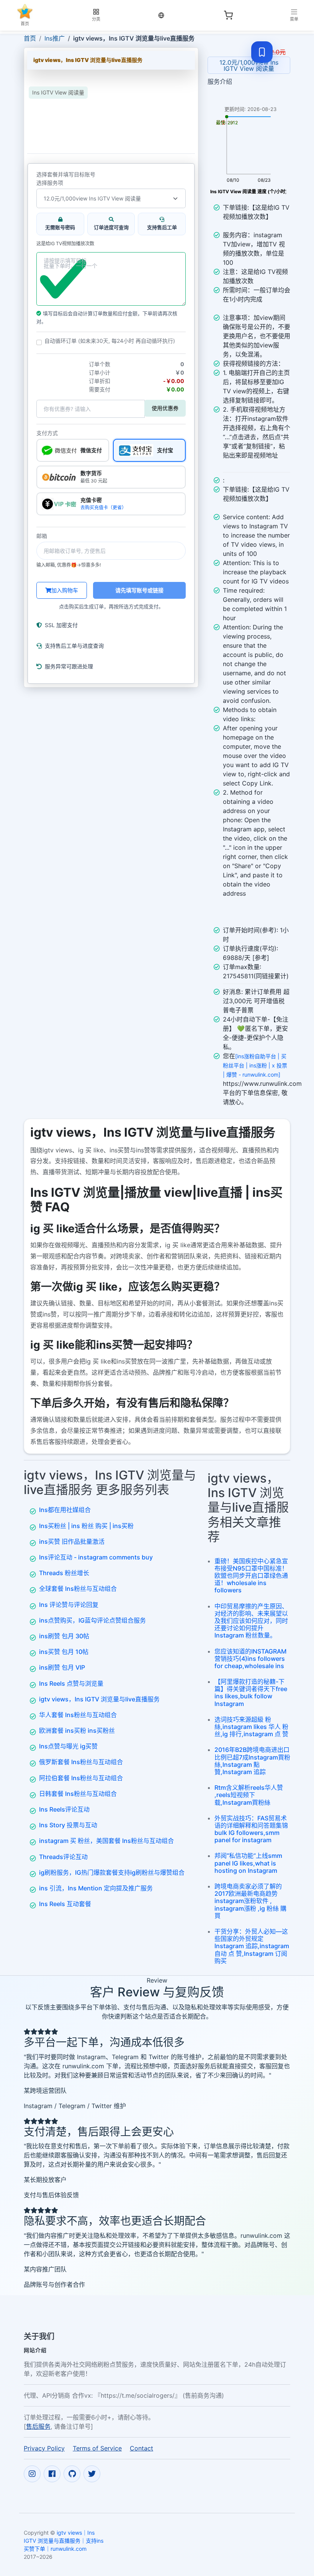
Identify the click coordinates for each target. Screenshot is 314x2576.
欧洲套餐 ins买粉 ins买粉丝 (77, 1730)
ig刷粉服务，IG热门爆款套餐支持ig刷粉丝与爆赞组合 (112, 1872)
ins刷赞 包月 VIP (62, 1667)
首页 (30, 38)
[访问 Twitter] (92, 2474)
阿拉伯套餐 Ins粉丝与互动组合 (81, 1778)
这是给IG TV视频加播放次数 (65, 244)
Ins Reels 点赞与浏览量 (71, 1683)
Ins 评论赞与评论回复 (69, 1605)
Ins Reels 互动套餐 (65, 1904)
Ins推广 (55, 38)
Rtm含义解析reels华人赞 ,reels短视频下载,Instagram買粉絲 (249, 1795)
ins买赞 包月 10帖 (64, 1652)
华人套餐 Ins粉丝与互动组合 (78, 1715)
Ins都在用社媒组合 (65, 1510)
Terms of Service (97, 2448)
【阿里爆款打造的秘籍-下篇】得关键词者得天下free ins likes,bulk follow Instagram (251, 1693)
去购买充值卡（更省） (103, 508)
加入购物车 (65, 590)
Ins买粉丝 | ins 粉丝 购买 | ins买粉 (86, 1526)
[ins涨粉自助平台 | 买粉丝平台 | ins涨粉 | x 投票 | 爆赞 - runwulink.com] (255, 1065)
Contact (141, 2448)
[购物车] (228, 15)
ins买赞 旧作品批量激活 (72, 1541)
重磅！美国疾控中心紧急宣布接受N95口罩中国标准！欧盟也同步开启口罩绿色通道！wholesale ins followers (251, 1576)
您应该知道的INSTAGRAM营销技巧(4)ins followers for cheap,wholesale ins (250, 1659)
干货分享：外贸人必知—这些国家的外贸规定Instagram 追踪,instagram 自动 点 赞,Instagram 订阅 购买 (252, 1946)
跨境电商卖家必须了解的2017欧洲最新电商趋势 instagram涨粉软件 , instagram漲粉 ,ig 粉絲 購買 (250, 1901)
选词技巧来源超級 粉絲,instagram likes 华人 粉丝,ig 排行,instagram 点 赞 (251, 1727)
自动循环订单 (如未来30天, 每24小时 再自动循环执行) (110, 341)
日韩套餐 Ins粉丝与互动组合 (78, 1794)
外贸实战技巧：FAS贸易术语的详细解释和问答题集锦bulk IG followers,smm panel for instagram (251, 1829)
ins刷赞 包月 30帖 (64, 1636)
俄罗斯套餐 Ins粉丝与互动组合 (81, 1762)
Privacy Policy (44, 2448)
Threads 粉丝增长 (64, 1573)
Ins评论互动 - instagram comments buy (96, 1557)
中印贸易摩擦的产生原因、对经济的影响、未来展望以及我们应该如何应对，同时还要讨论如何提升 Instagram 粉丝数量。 (251, 1621)
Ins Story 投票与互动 (68, 1825)
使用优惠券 (165, 408)
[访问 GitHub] (72, 2474)
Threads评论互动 (63, 1857)
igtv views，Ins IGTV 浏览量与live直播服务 (99, 1699)
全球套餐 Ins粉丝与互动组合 (78, 1589)
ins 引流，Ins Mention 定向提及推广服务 (96, 1888)
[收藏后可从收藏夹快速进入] (262, 52)
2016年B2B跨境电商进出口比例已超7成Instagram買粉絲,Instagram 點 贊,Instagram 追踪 (252, 1761)
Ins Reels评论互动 (64, 1809)
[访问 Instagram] (32, 2474)
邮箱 (42, 536)
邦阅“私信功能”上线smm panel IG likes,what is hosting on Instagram (248, 1863)
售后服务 (38, 2426)
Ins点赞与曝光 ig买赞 (68, 1746)
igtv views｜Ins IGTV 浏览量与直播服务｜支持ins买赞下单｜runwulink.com (64, 2541)
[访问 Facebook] (52, 2474)
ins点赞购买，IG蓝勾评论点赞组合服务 (92, 1620)
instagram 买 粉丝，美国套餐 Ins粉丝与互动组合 (106, 1841)
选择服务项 (50, 183)
